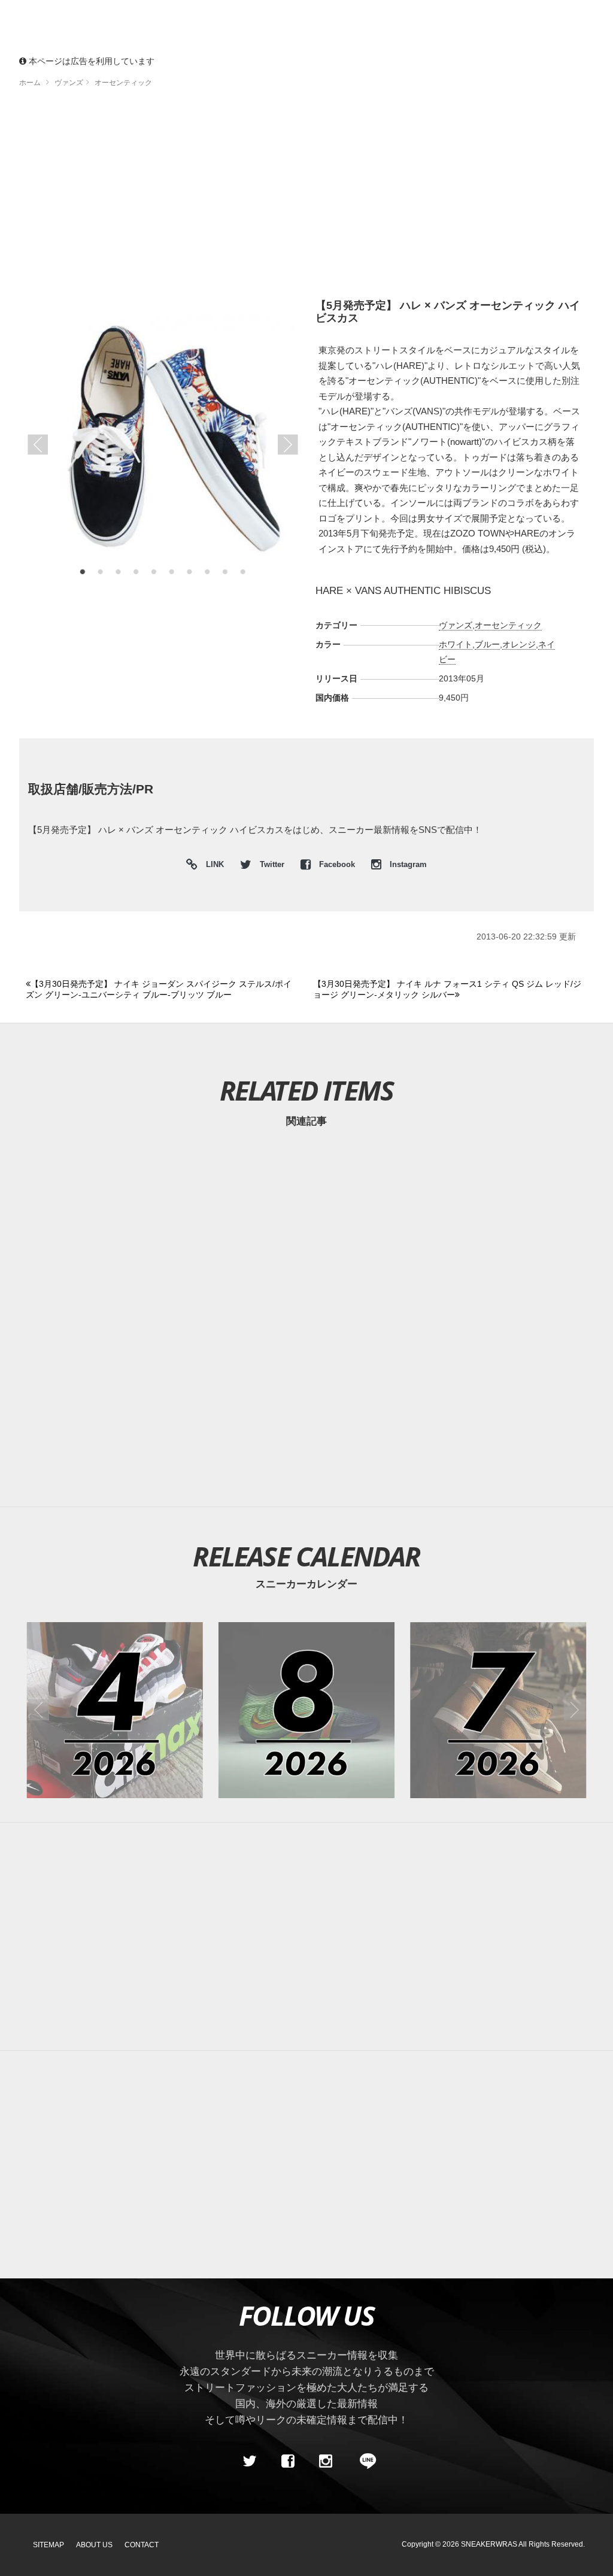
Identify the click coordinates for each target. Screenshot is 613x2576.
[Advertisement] (306, 198)
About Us (94, 2545)
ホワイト (456, 644)
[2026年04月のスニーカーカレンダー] (115, 1710)
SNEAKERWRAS (489, 2544)
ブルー (487, 644)
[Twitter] (250, 2461)
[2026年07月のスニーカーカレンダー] (498, 1710)
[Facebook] (287, 2461)
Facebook (337, 865)
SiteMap (48, 2545)
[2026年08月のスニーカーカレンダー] (306, 1710)
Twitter (272, 865)
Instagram (407, 865)
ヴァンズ (456, 625)
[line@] (364, 2461)
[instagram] (326, 2461)
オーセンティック (508, 625)
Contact (142, 2545)
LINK (212, 866)
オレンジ (519, 644)
